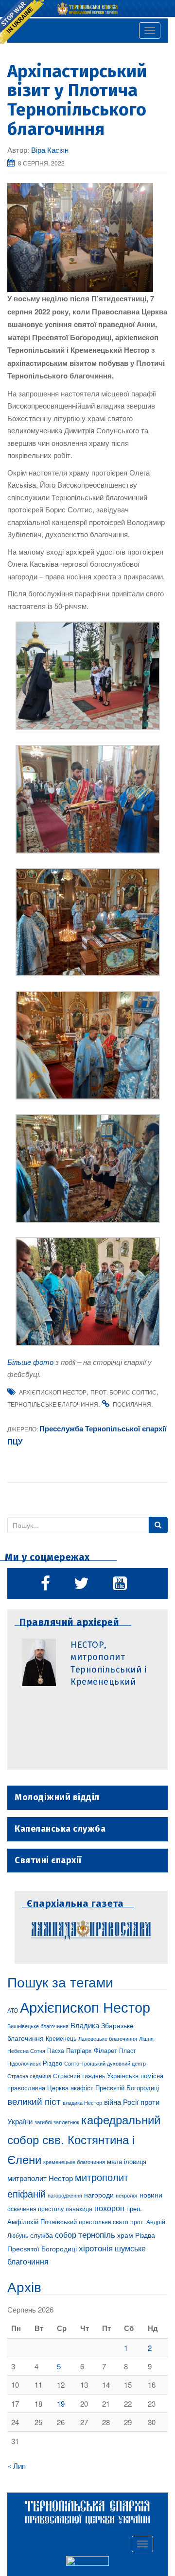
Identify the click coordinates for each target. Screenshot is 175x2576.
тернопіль (97, 2234)
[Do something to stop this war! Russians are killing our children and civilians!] (22, 22)
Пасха (56, 2051)
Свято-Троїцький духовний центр (105, 2063)
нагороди (99, 2195)
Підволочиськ (24, 2063)
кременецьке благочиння (74, 2162)
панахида (79, 2209)
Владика (85, 2025)
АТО (13, 2010)
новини (151, 2195)
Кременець (61, 2038)
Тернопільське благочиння (53, 1404)
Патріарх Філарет (92, 2050)
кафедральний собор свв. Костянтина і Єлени (84, 2139)
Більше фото (30, 1362)
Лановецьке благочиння (108, 2038)
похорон (109, 2208)
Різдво (52, 2063)
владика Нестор (82, 2102)
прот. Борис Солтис (123, 1392)
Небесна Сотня (26, 2051)
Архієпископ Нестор (53, 1392)
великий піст (34, 2101)
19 (61, 2404)
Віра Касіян (50, 150)
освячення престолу (35, 2208)
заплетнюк (66, 2122)
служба (42, 2235)
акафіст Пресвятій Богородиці (115, 2088)
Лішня (146, 2039)
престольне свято (104, 2222)
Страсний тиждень (79, 2076)
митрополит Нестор (40, 2178)
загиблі (43, 2122)
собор (66, 2234)
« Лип (17, 2466)
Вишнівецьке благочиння (38, 2026)
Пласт (128, 2050)
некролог (127, 2195)
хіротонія (96, 2248)
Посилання (132, 1404)
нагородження (65, 2195)
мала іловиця (127, 2161)
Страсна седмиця (29, 2076)
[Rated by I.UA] (87, 2562)
